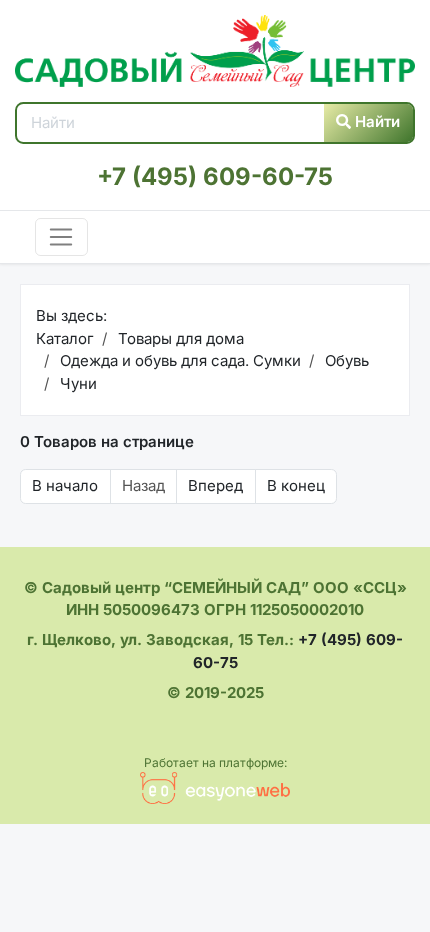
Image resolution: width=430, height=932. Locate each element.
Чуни (76, 383)
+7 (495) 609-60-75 (215, 176)
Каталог (65, 338)
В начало (65, 485)
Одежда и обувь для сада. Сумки (178, 360)
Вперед (215, 485)
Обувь (345, 360)
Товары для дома (179, 338)
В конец (296, 485)
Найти (375, 121)
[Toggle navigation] (61, 237)
